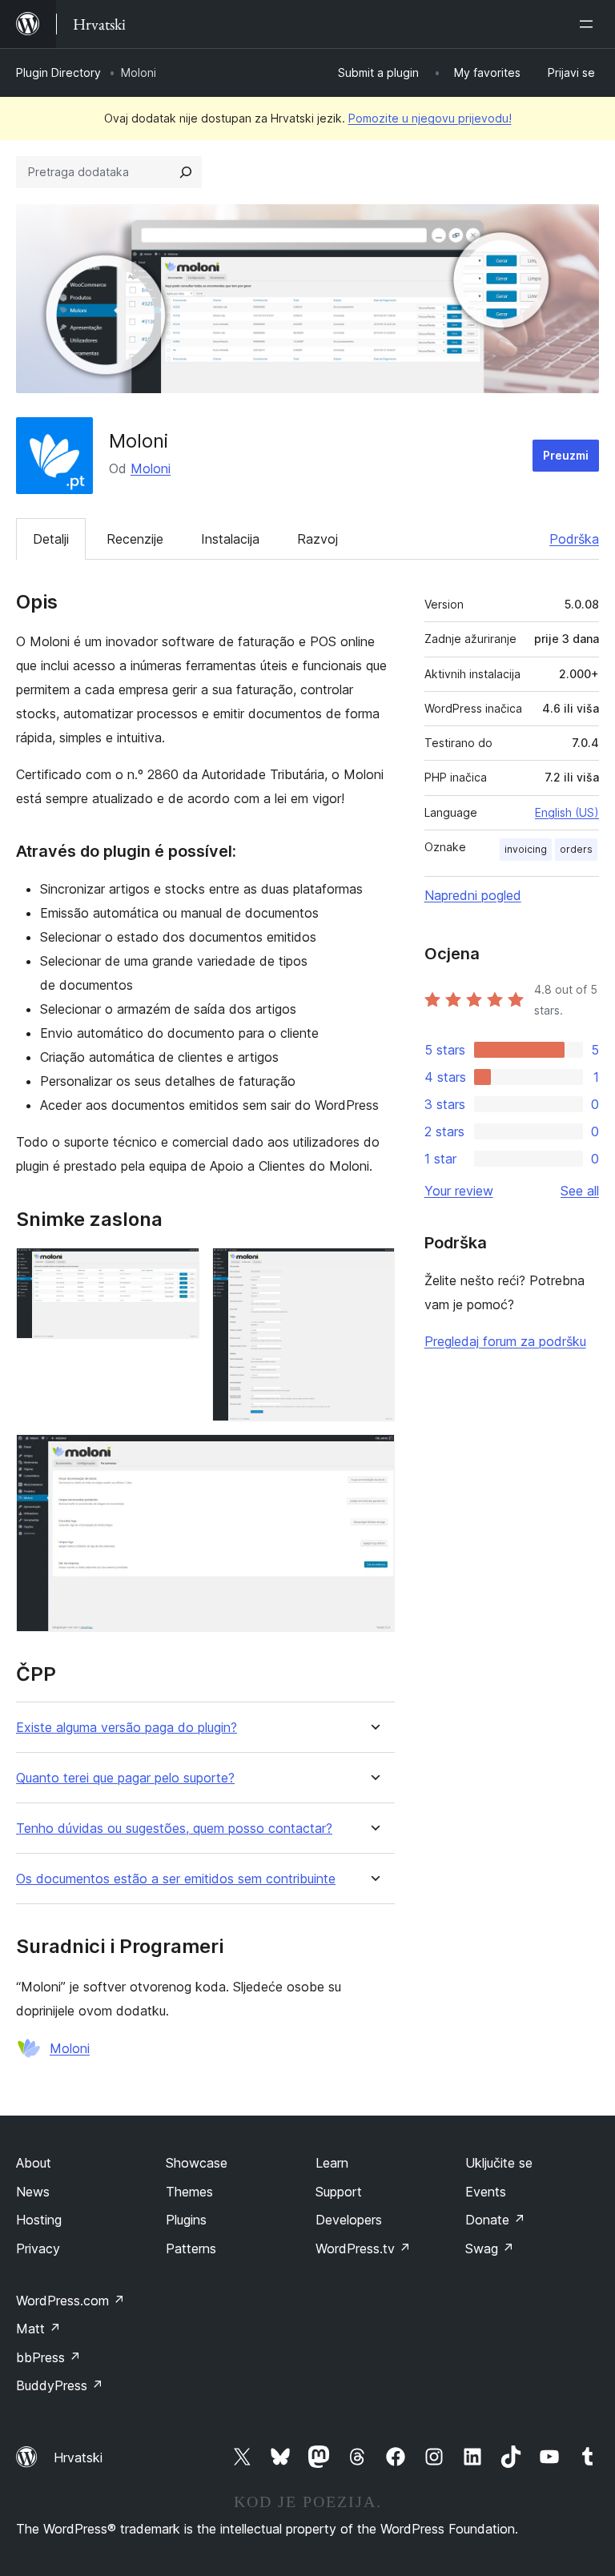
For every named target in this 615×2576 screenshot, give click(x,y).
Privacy (38, 2248)
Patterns (191, 2248)
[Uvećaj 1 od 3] (178, 1269)
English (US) (567, 812)
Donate (495, 2220)
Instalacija (230, 539)
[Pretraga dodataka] (186, 172)
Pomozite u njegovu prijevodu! (430, 118)
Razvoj (318, 539)
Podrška (574, 539)
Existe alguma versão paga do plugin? (127, 1728)
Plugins (186, 2220)
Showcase (197, 2163)
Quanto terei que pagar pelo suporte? (125, 1778)
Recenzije (135, 539)
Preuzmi (566, 455)
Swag (490, 2248)
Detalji (51, 539)
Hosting (39, 2220)
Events (486, 2192)
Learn (332, 2163)
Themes (189, 2192)
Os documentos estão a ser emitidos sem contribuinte (176, 1879)
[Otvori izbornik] (589, 24)
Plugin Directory (58, 72)
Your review (459, 1191)
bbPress (48, 2357)
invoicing (526, 849)
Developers (349, 2220)
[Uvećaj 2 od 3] (373, 1269)
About (34, 2163)
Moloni (151, 468)
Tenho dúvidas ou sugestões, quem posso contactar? (174, 1829)
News (33, 2192)
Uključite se (499, 2163)
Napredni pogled (473, 895)
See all (580, 1191)
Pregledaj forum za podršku (505, 1341)
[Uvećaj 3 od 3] (373, 1456)
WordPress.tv (363, 2248)
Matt (38, 2329)
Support (339, 2192)
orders (576, 849)
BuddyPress (60, 2385)
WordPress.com (70, 2301)
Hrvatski (78, 2457)
